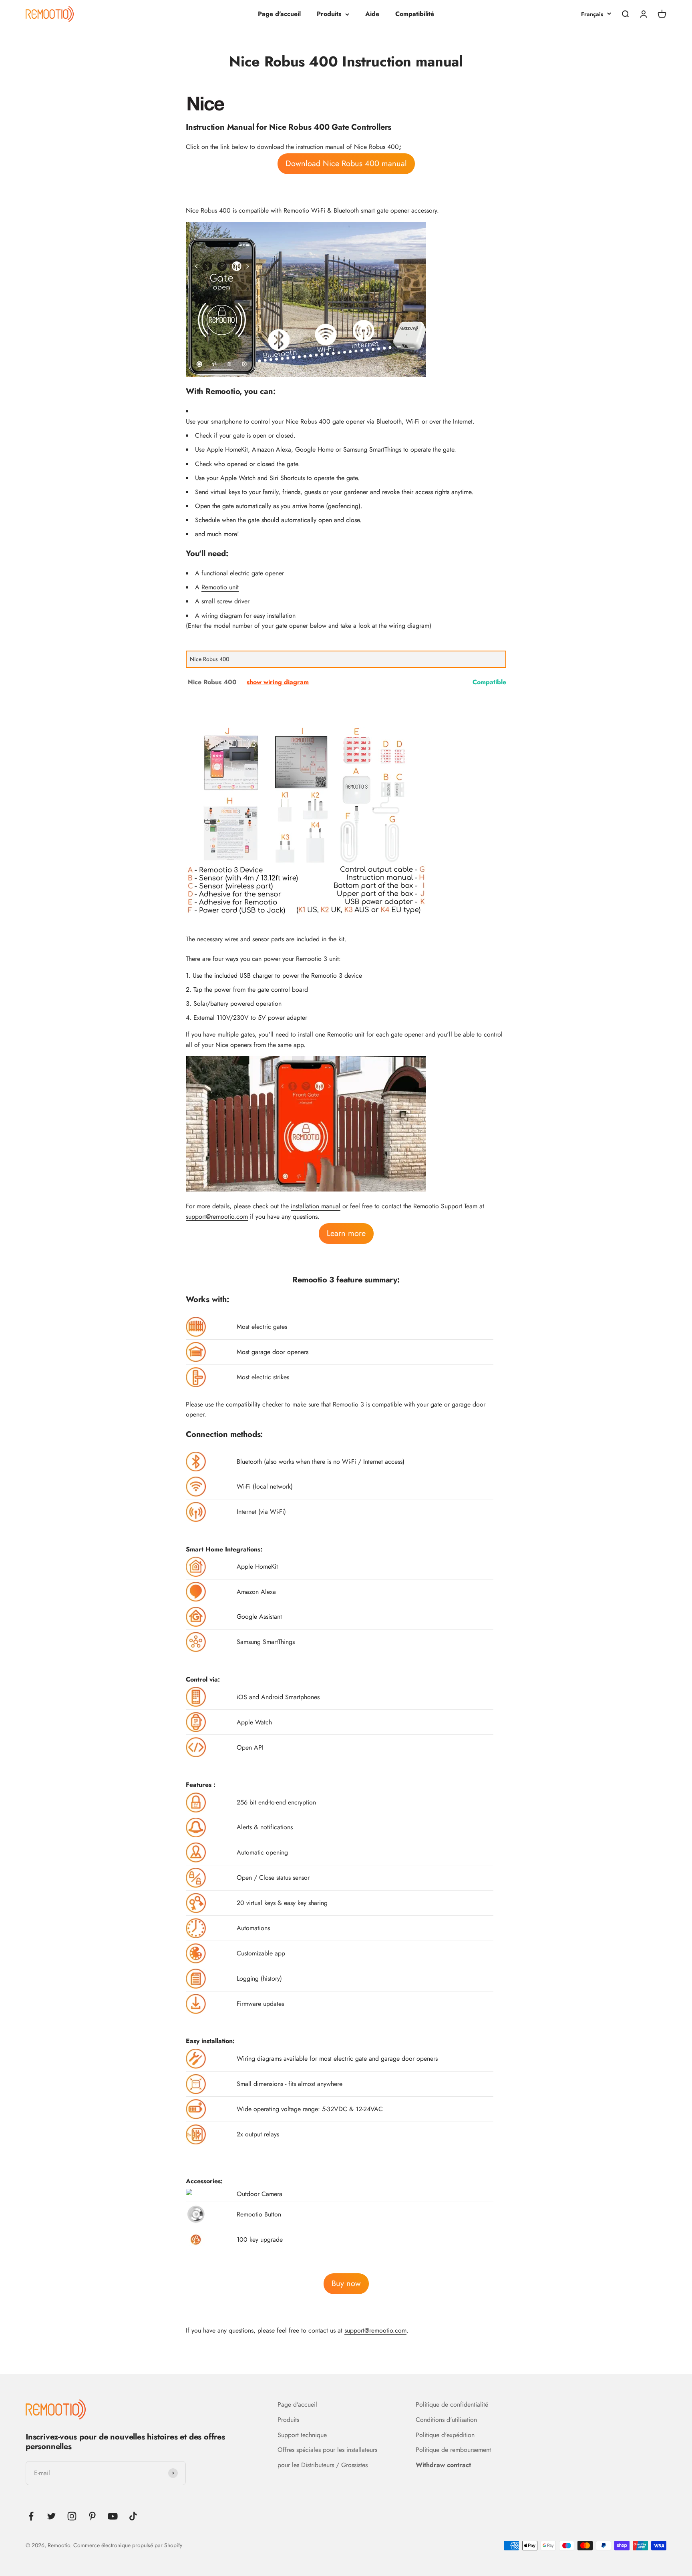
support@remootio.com (217, 1217)
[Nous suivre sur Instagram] (72, 2516)
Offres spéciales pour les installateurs (327, 2450)
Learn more (346, 1233)
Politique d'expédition (445, 2435)
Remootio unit (220, 587)
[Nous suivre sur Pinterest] (92, 2516)
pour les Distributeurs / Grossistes (323, 2465)
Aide (372, 14)
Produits (329, 14)
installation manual (316, 1206)
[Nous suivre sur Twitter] (51, 2516)
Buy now (346, 2284)
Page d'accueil (279, 14)
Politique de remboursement (453, 2450)
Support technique (302, 2435)
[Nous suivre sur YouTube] (113, 2516)
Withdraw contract (443, 2465)
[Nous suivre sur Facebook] (31, 2516)
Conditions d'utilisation (446, 2420)
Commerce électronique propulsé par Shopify (128, 2545)
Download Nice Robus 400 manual (346, 164)
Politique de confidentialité (452, 2404)
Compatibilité (415, 14)
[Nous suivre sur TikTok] (133, 2516)
